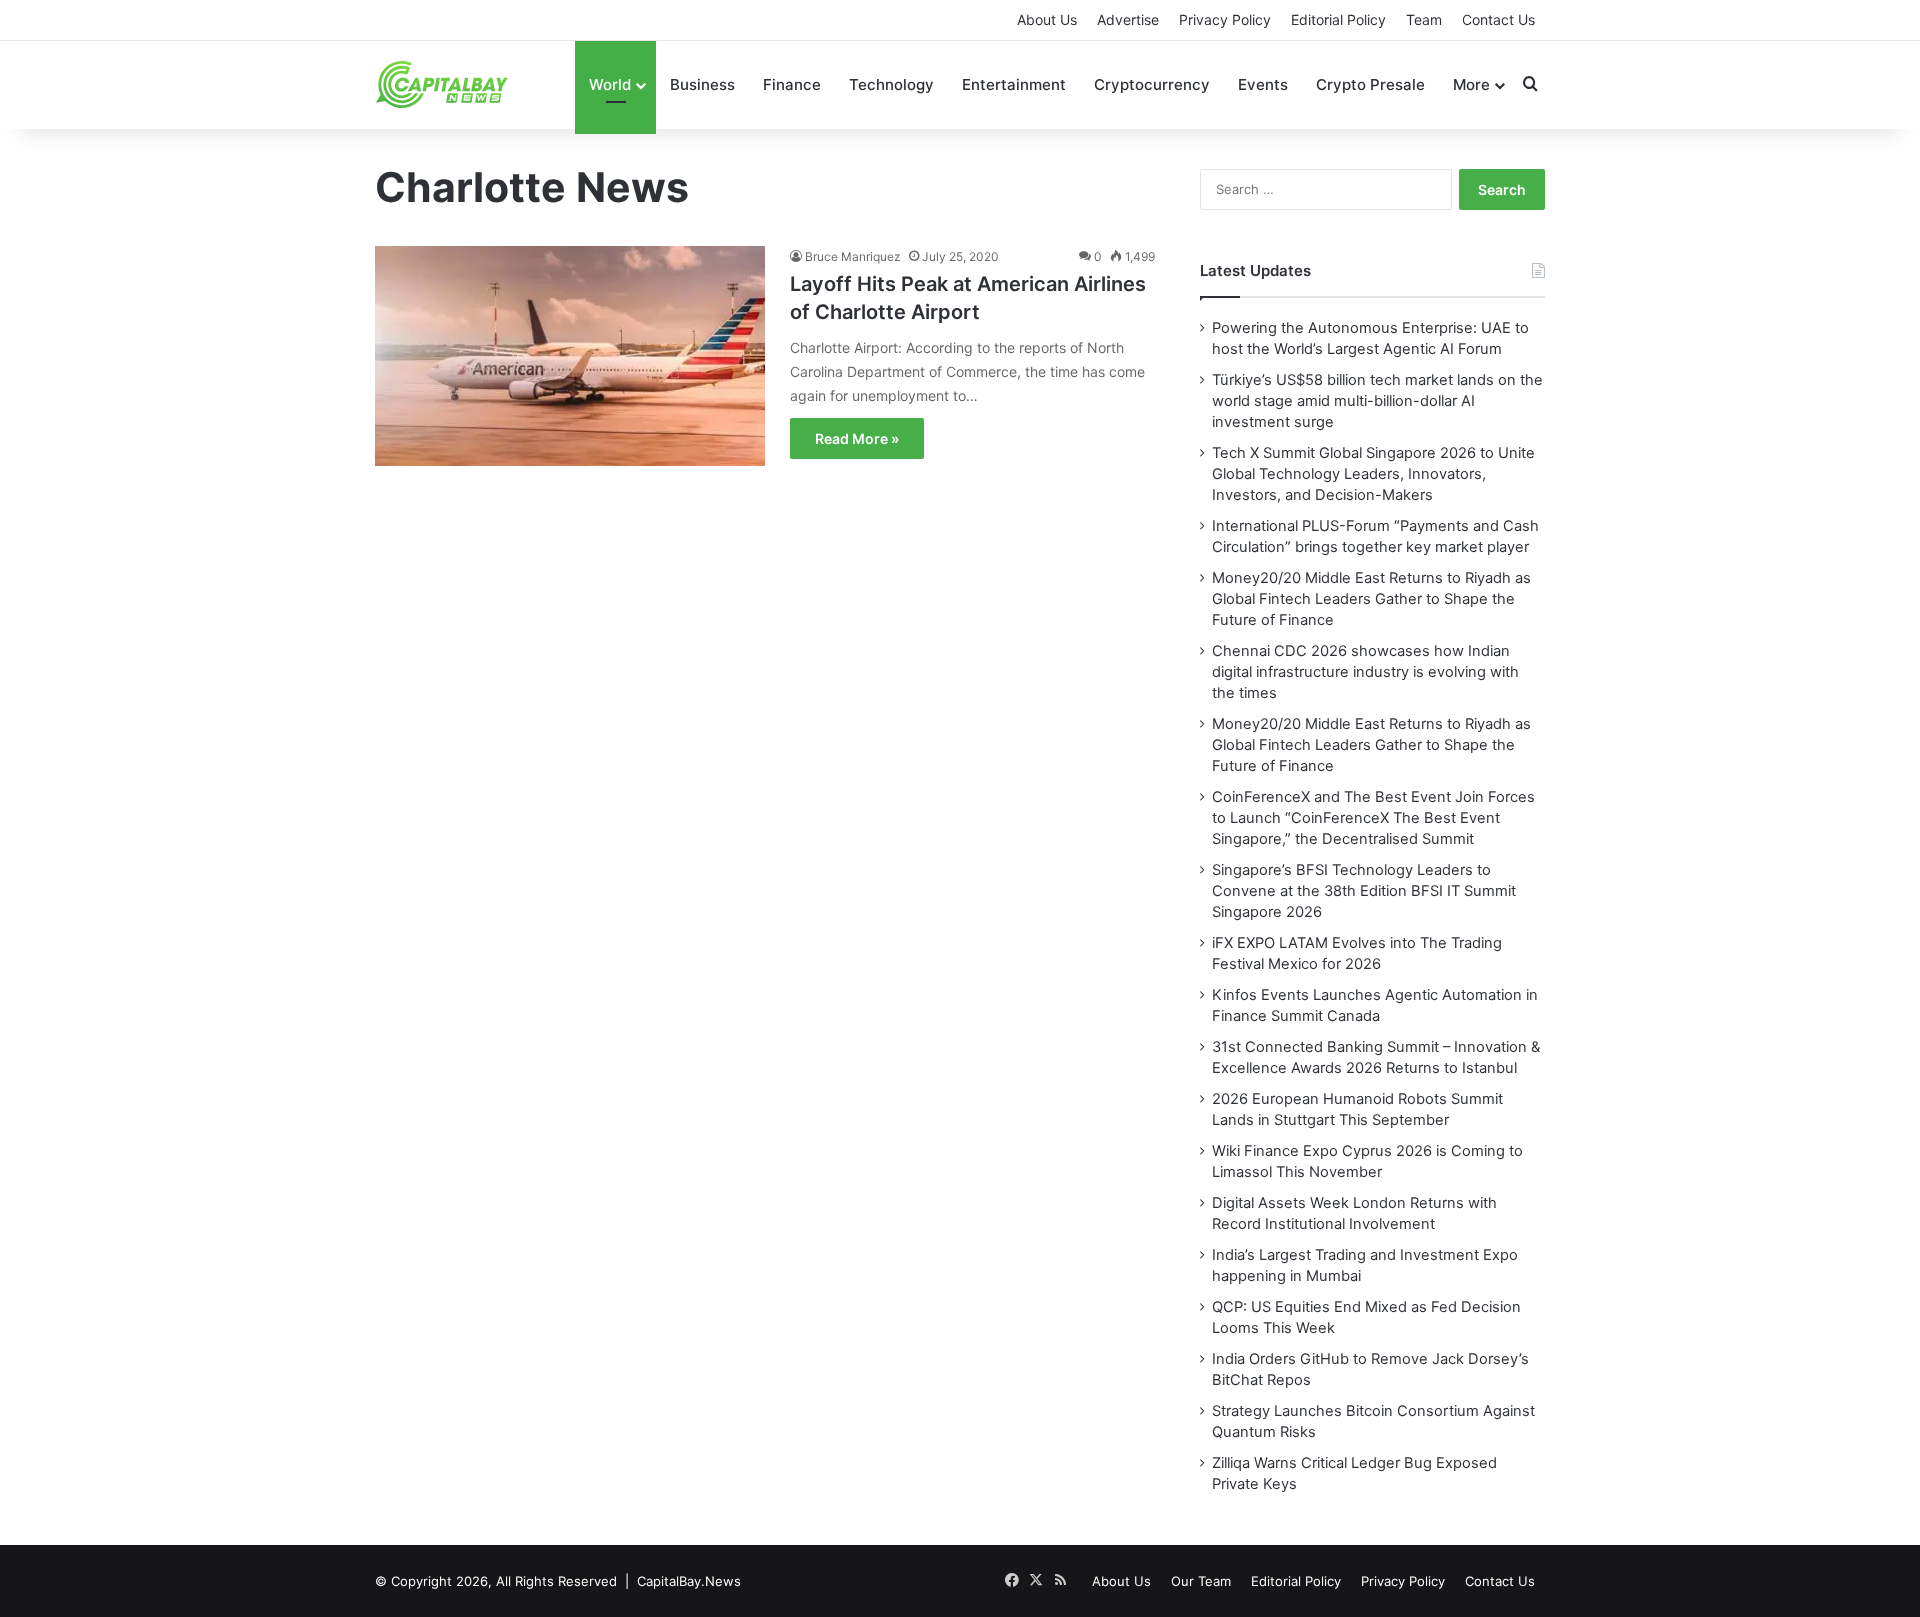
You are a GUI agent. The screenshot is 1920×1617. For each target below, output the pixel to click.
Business (702, 84)
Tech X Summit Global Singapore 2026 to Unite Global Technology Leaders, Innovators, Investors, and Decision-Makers (1373, 474)
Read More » (857, 438)
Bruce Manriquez (853, 256)
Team (1424, 19)
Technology (891, 84)
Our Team (1201, 1581)
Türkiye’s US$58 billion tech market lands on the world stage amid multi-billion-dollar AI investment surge (1377, 401)
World (610, 84)
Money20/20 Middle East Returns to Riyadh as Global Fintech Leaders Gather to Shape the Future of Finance (1371, 599)
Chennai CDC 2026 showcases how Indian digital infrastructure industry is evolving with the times (1365, 672)
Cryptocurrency (1152, 84)
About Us (1047, 19)
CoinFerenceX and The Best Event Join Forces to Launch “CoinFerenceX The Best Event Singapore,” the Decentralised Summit (1373, 818)
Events (1263, 84)
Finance (792, 84)
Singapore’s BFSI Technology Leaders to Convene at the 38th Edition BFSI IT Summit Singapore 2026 (1364, 891)
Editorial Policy (1338, 19)
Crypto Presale (1370, 84)
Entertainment (1014, 84)
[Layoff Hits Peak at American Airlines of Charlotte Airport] (570, 369)
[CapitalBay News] (442, 84)
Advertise (1128, 19)
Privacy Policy (1225, 19)
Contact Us (1498, 19)
